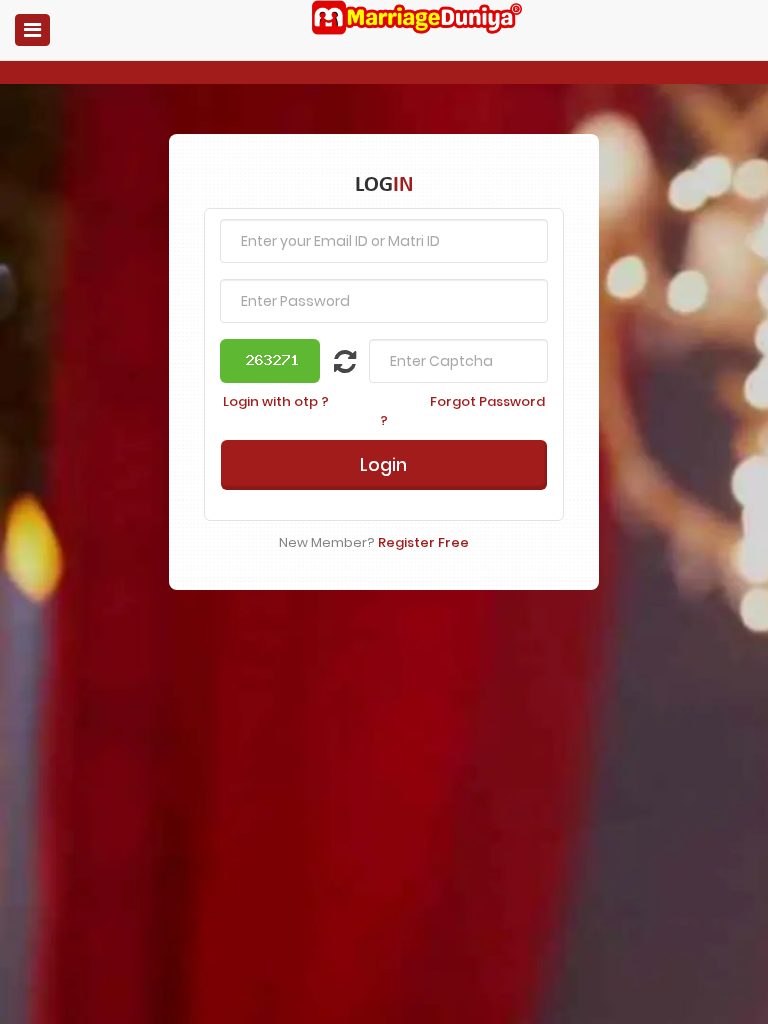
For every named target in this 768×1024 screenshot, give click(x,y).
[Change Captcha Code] (333, 366)
